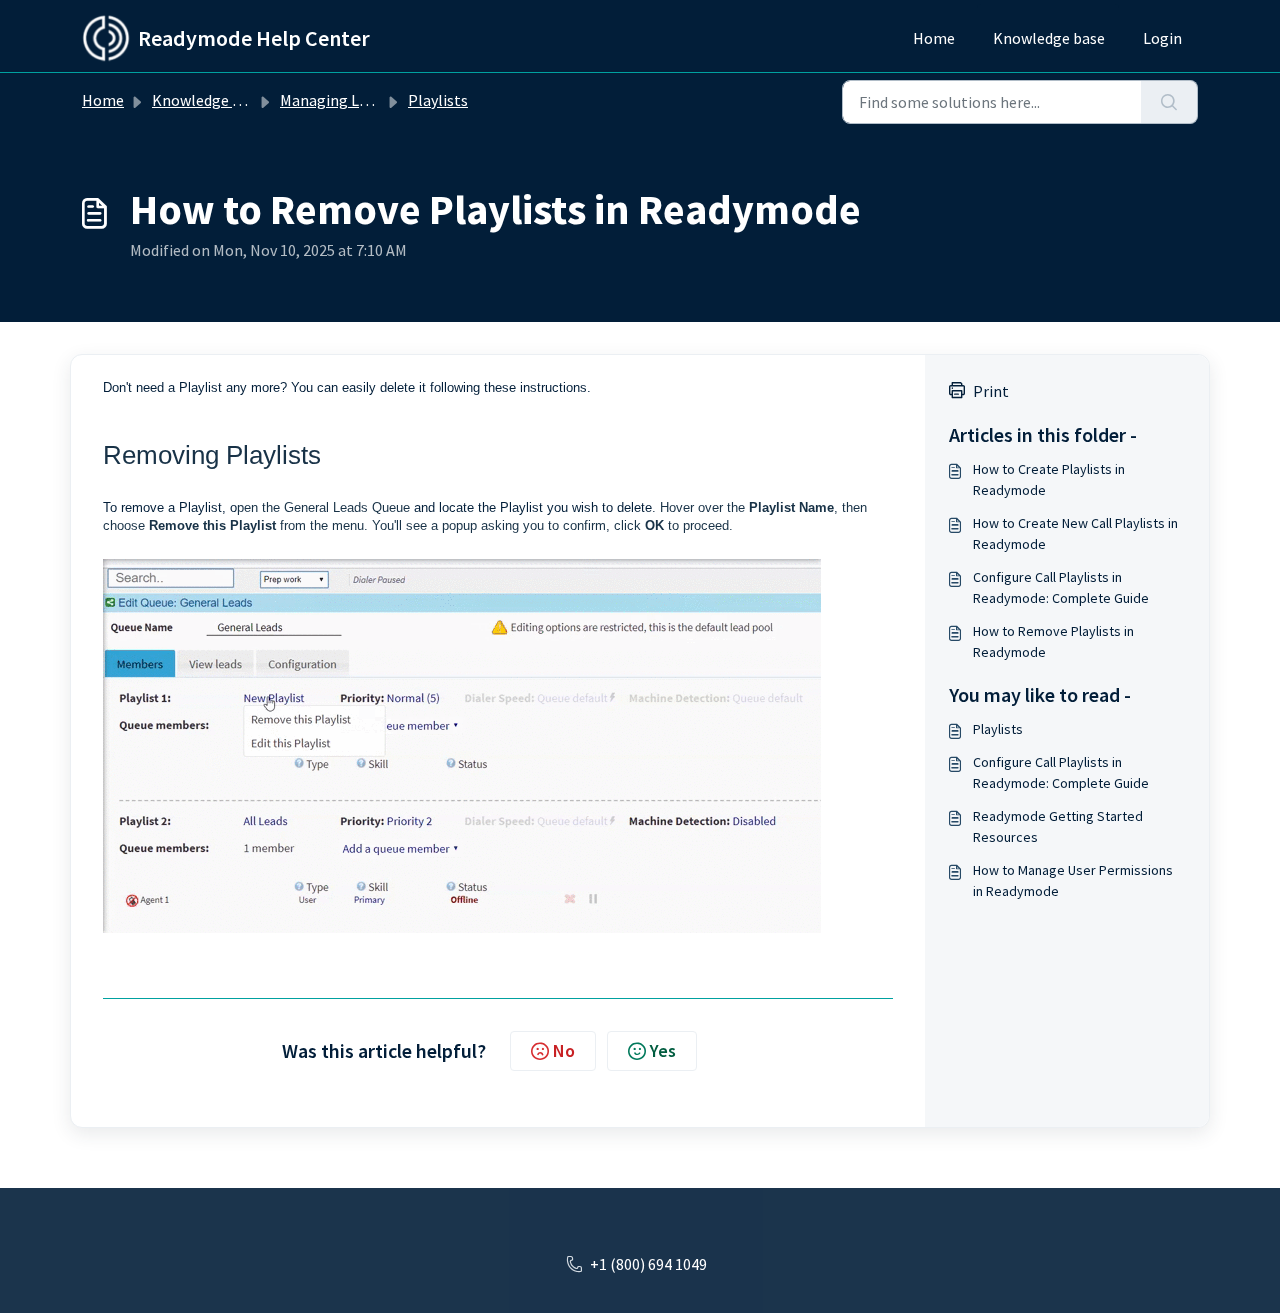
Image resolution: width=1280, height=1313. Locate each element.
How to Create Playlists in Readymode (1049, 479)
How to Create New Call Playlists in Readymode (1075, 533)
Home (934, 38)
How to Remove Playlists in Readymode (1053, 641)
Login (1162, 38)
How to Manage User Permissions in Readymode (1073, 880)
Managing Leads (335, 100)
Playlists (438, 100)
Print (991, 391)
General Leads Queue (347, 507)
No (564, 1050)
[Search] (1169, 102)
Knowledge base (1049, 38)
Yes (663, 1050)
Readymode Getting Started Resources (1058, 826)
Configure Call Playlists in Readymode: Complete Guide (1061, 587)
